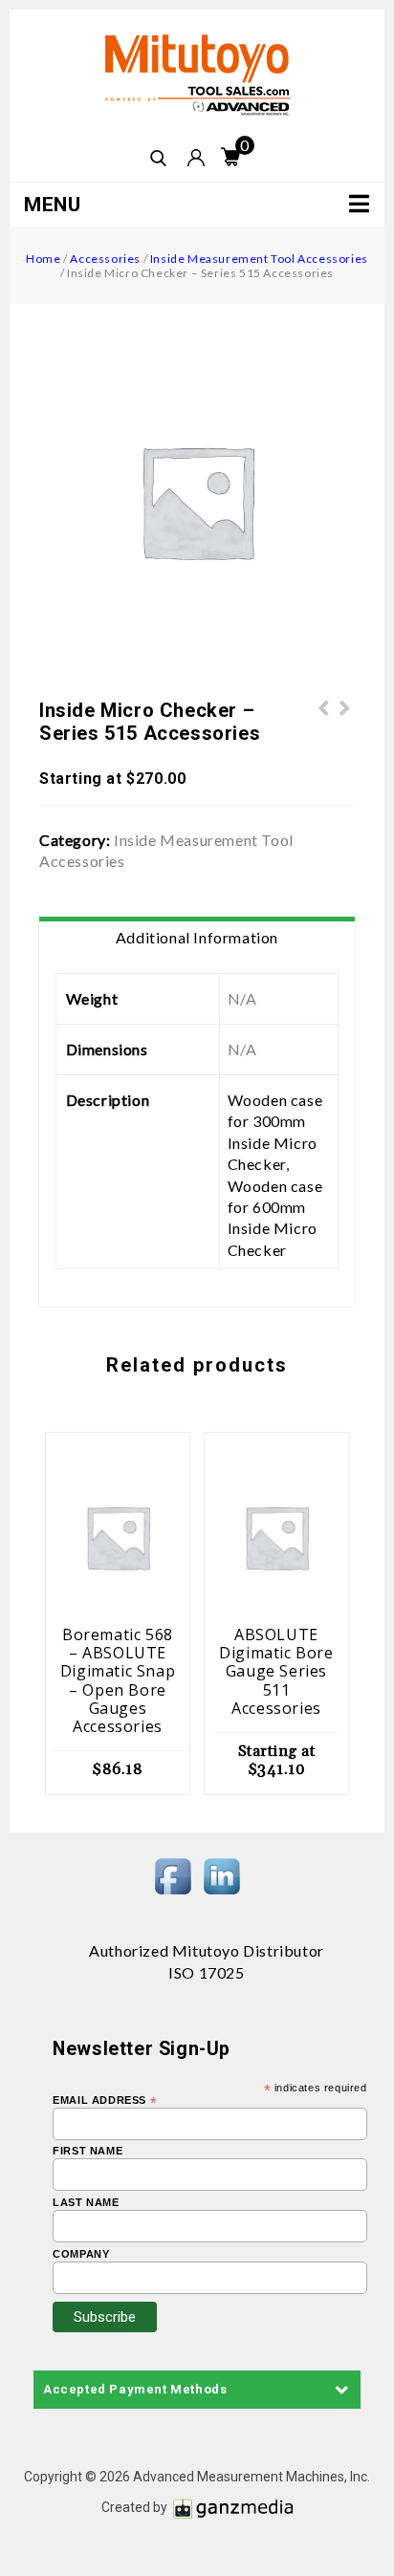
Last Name (86, 2203)
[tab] (197, 938)
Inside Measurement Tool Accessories (259, 259)
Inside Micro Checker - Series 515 (345, 719)
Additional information (197, 937)
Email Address (105, 2100)
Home (43, 259)
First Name (88, 2151)
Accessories (105, 259)
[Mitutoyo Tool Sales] (197, 74)
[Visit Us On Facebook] (173, 1875)
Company (81, 2254)
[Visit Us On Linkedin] (221, 1875)
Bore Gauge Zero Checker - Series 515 (324, 719)
